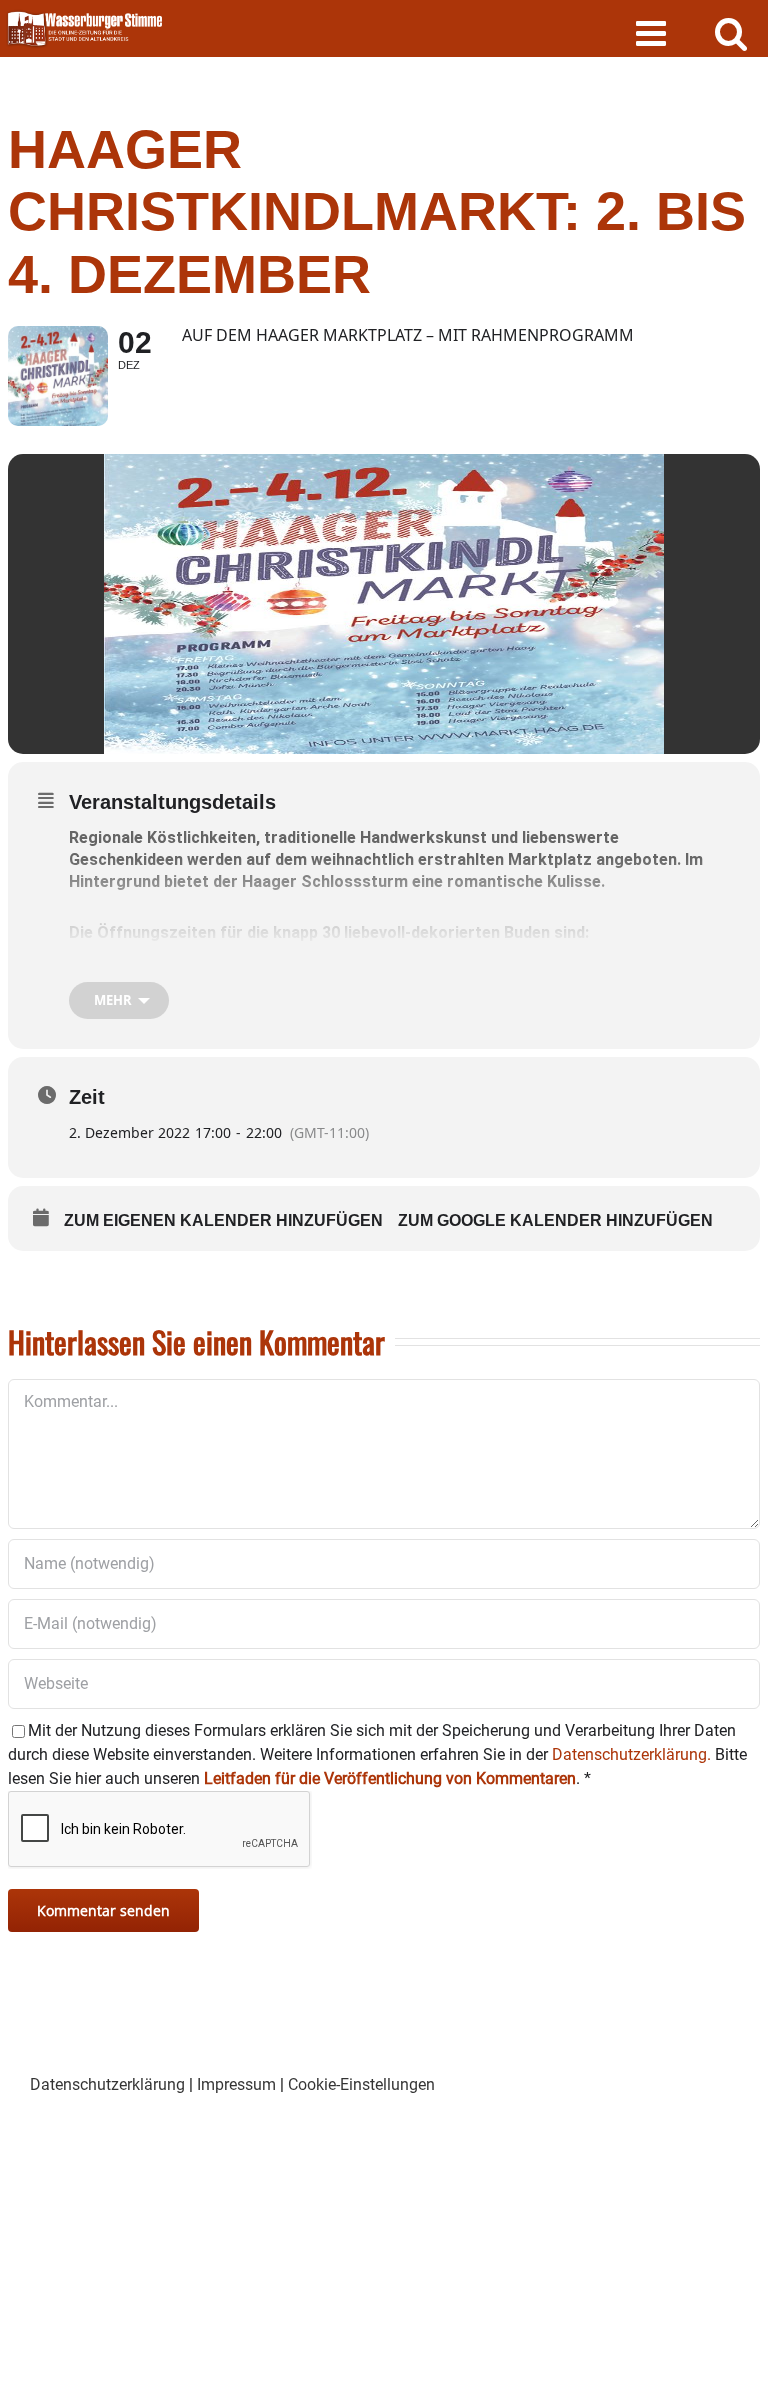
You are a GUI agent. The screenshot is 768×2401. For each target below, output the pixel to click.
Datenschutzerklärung (107, 2084)
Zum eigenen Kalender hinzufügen (223, 1220)
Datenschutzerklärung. (631, 1754)
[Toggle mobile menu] (653, 32)
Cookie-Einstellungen (361, 2084)
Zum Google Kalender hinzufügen (555, 1220)
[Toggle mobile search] (731, 32)
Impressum (236, 2084)
